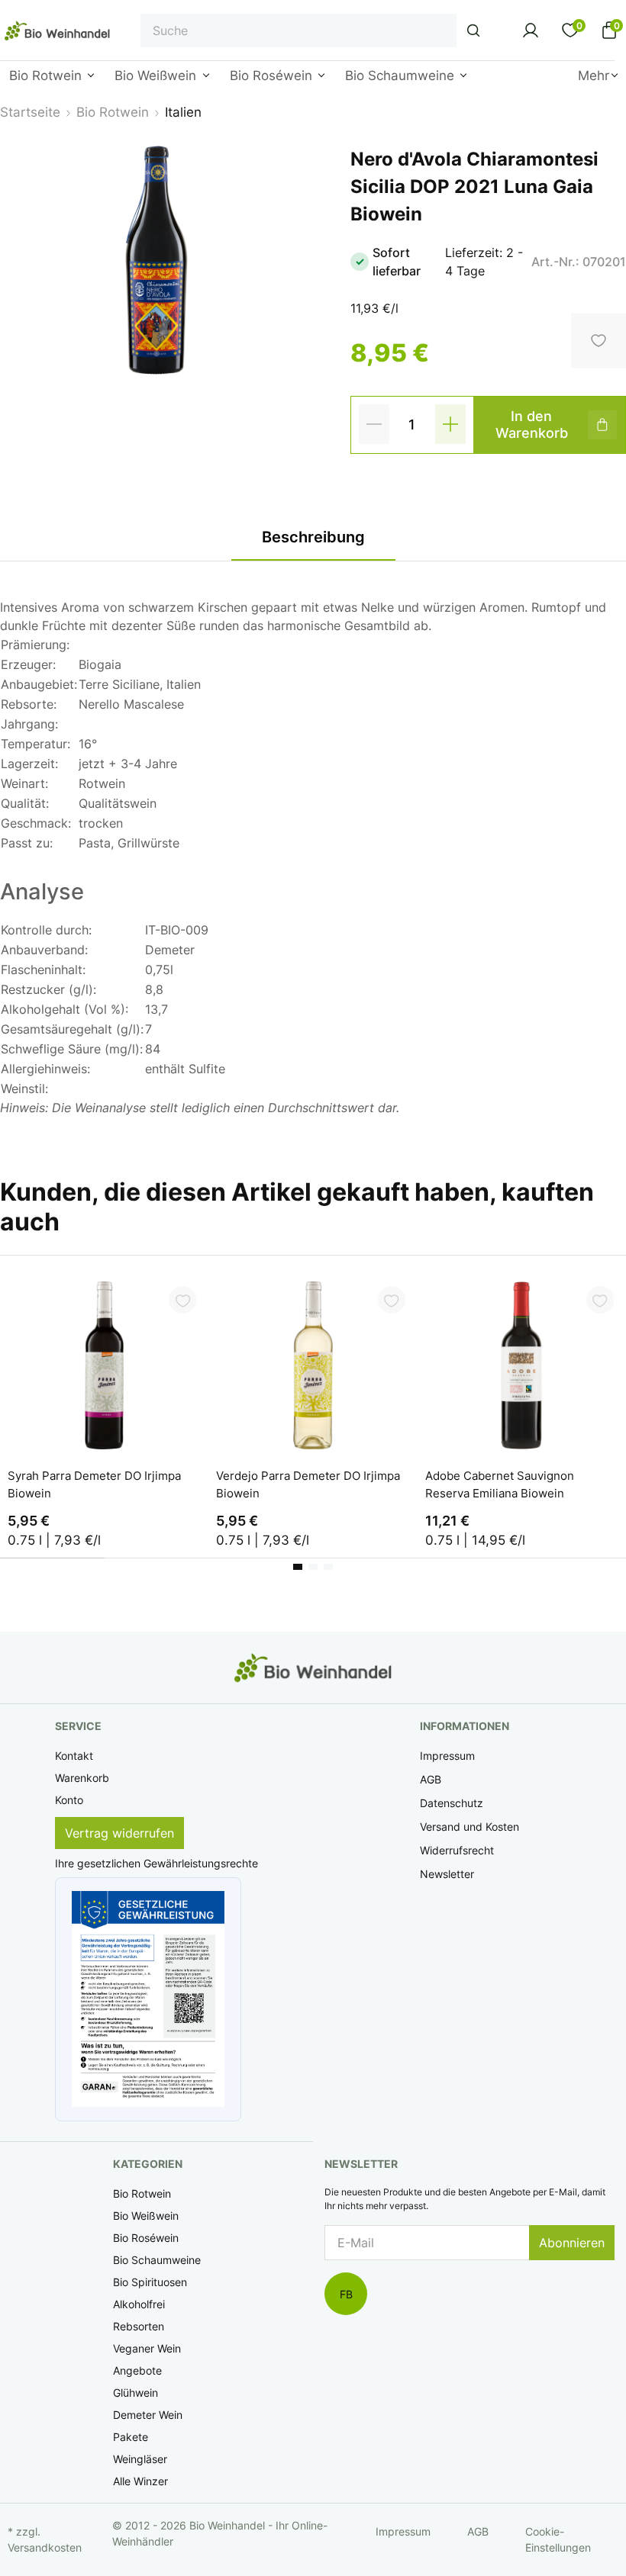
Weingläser (140, 2459)
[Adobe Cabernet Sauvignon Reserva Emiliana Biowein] (522, 1365)
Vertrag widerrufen (119, 1833)
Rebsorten (139, 2326)
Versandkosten (45, 2547)
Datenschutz (452, 1803)
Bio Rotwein (142, 2193)
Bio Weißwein (146, 2216)
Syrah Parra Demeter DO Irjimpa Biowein (94, 1484)
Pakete (131, 2437)
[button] (148, 1999)
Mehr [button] (594, 76)
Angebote (137, 2370)
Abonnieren (572, 2243)
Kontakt (74, 1756)
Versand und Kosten (469, 1827)
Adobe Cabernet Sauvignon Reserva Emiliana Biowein (500, 1484)
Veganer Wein (147, 2348)
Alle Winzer (140, 2481)
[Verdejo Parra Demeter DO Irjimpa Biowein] (313, 1365)
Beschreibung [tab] (313, 537)
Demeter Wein (148, 2415)
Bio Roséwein (146, 2238)
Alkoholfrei (139, 2304)
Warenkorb (82, 1778)
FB (346, 2294)
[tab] (298, 1567)
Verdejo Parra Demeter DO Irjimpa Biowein (308, 1484)
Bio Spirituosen (150, 2282)
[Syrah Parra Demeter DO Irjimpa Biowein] (104, 1365)
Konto (69, 1800)
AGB (431, 1779)
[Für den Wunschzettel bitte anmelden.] (182, 1300)
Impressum (447, 1756)
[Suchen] (473, 31)
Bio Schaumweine (157, 2260)
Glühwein (136, 2393)
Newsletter (447, 1874)
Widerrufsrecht (457, 1850)
